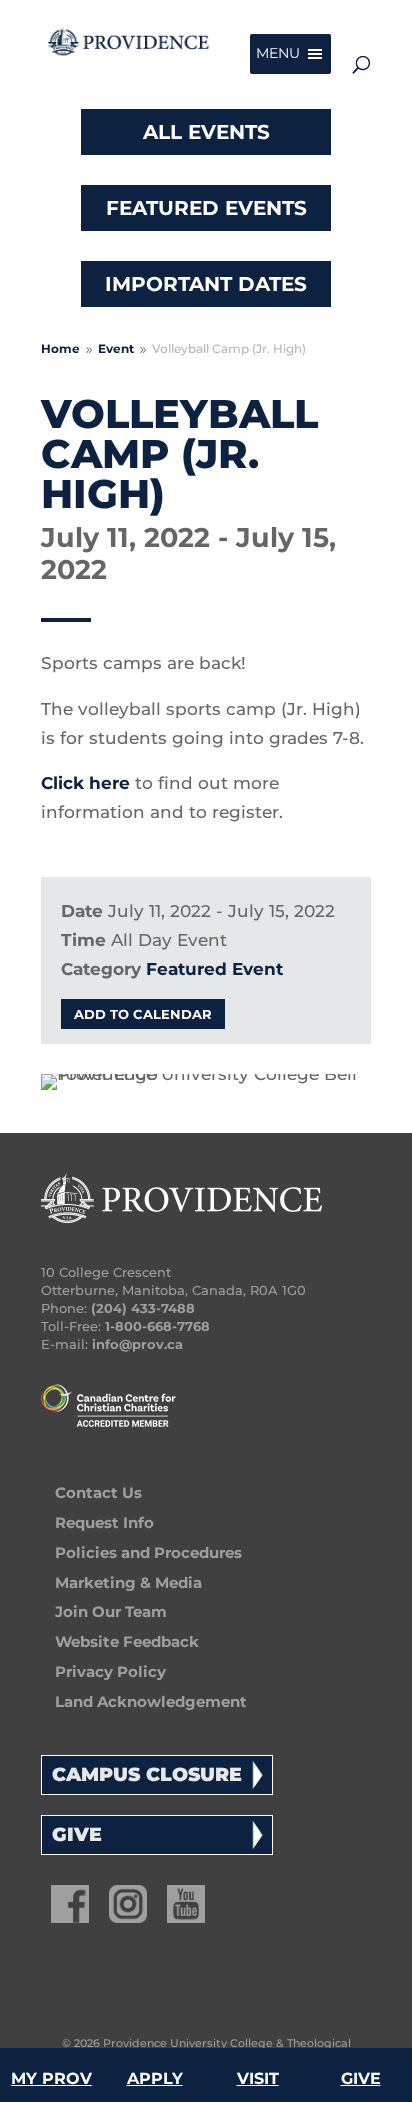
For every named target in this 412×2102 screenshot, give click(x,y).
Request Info (104, 1522)
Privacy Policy (110, 1671)
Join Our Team (111, 1611)
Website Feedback (127, 1641)
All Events (206, 132)
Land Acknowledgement (151, 1701)
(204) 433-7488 (143, 1308)
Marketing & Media (128, 1582)
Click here (85, 783)
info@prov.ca (137, 1344)
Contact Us (98, 1492)
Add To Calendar (143, 1014)
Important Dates (206, 284)
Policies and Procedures (148, 1552)
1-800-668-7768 (157, 1326)
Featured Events (206, 208)
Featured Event (214, 969)
